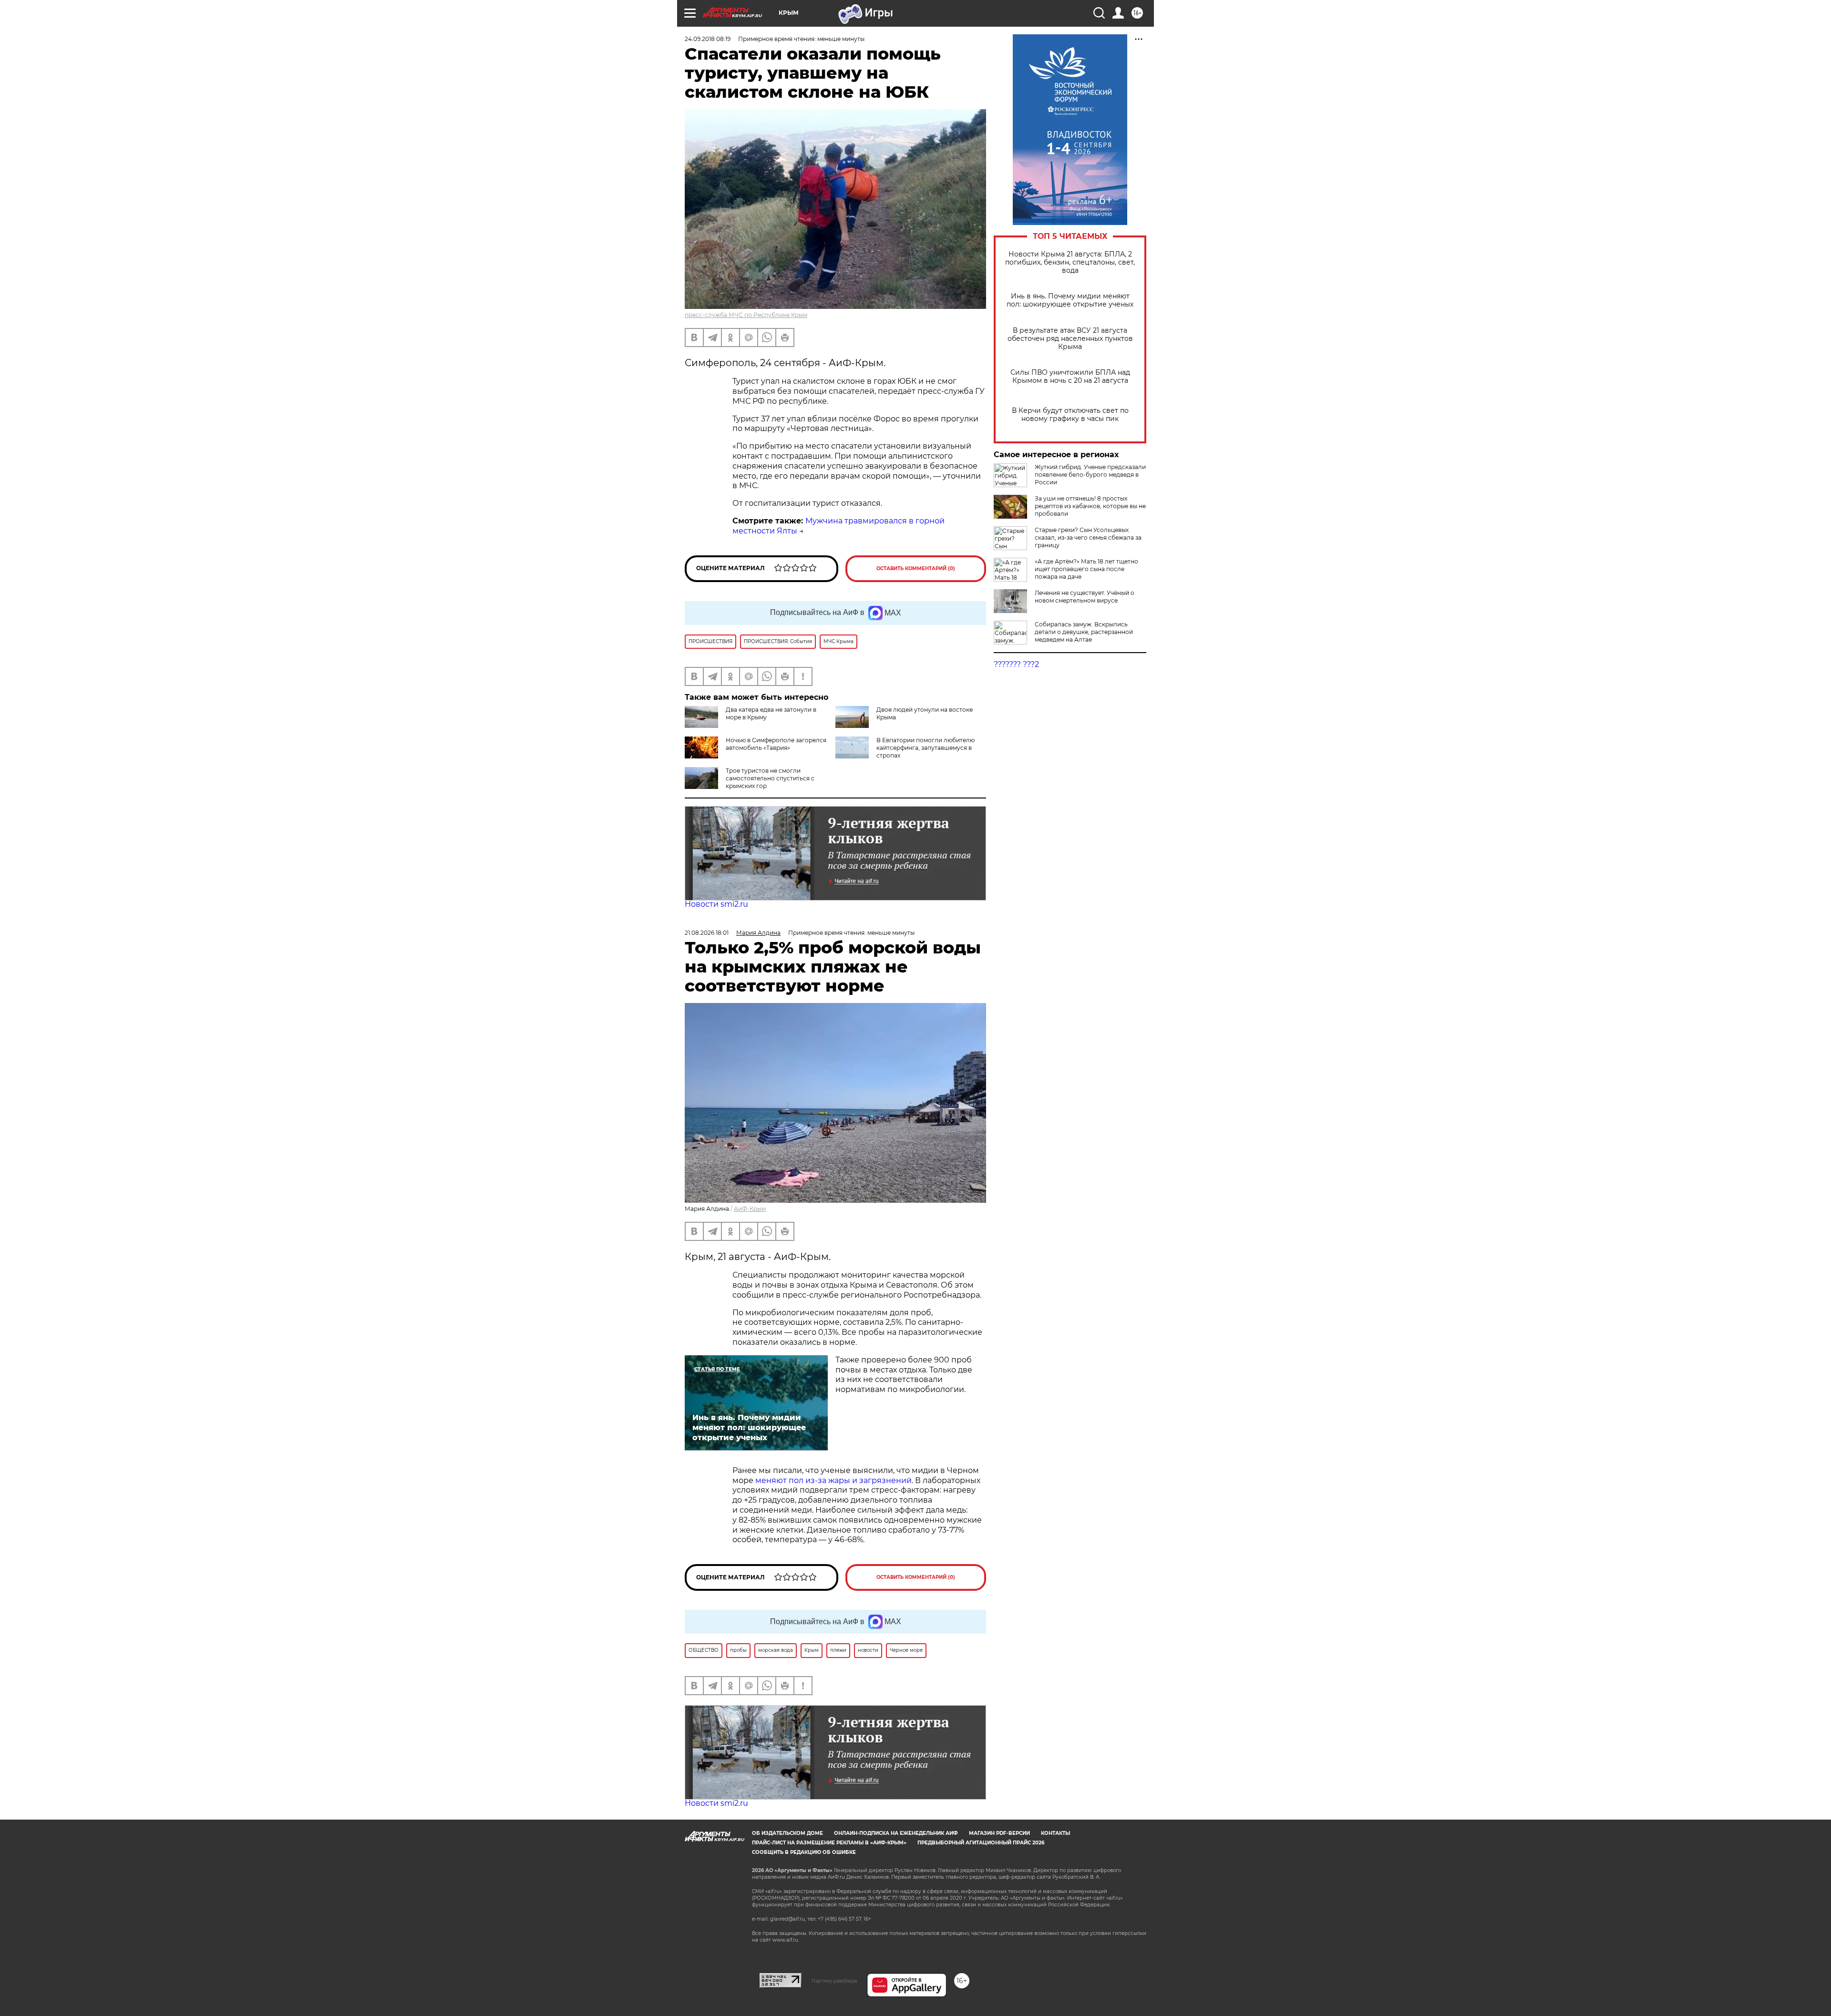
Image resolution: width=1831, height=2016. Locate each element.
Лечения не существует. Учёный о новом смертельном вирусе (1085, 597)
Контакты (1055, 1833)
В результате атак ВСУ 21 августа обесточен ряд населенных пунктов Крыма (1070, 339)
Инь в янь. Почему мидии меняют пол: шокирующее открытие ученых (1070, 300)
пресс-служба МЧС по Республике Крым (746, 315)
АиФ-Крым (750, 1209)
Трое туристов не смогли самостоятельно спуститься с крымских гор (770, 778)
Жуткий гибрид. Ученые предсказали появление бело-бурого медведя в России (1090, 475)
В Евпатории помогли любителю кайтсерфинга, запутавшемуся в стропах (926, 748)
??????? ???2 (1016, 664)
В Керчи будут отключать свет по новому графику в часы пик (1070, 415)
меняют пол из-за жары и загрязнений (833, 1480)
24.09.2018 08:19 (708, 39)
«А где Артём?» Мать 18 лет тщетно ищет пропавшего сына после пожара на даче (1086, 569)
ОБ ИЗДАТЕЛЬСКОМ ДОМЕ (787, 1833)
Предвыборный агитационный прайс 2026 (981, 1843)
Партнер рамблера (834, 1981)
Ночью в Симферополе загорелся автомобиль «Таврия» (776, 744)
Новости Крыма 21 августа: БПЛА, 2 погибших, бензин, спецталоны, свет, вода (1070, 262)
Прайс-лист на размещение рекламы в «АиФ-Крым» (829, 1843)
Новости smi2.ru (716, 904)
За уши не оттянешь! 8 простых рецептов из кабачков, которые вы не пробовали (1090, 506)
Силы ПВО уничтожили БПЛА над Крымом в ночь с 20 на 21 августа (1070, 377)
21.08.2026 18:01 (707, 933)
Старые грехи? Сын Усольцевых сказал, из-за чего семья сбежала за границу (1088, 537)
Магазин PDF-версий (999, 1833)
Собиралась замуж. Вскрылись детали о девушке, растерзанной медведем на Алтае (1084, 632)
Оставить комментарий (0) (916, 568)
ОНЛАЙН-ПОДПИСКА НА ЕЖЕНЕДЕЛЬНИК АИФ (896, 1833)
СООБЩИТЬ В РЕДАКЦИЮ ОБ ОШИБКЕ (804, 1852)
